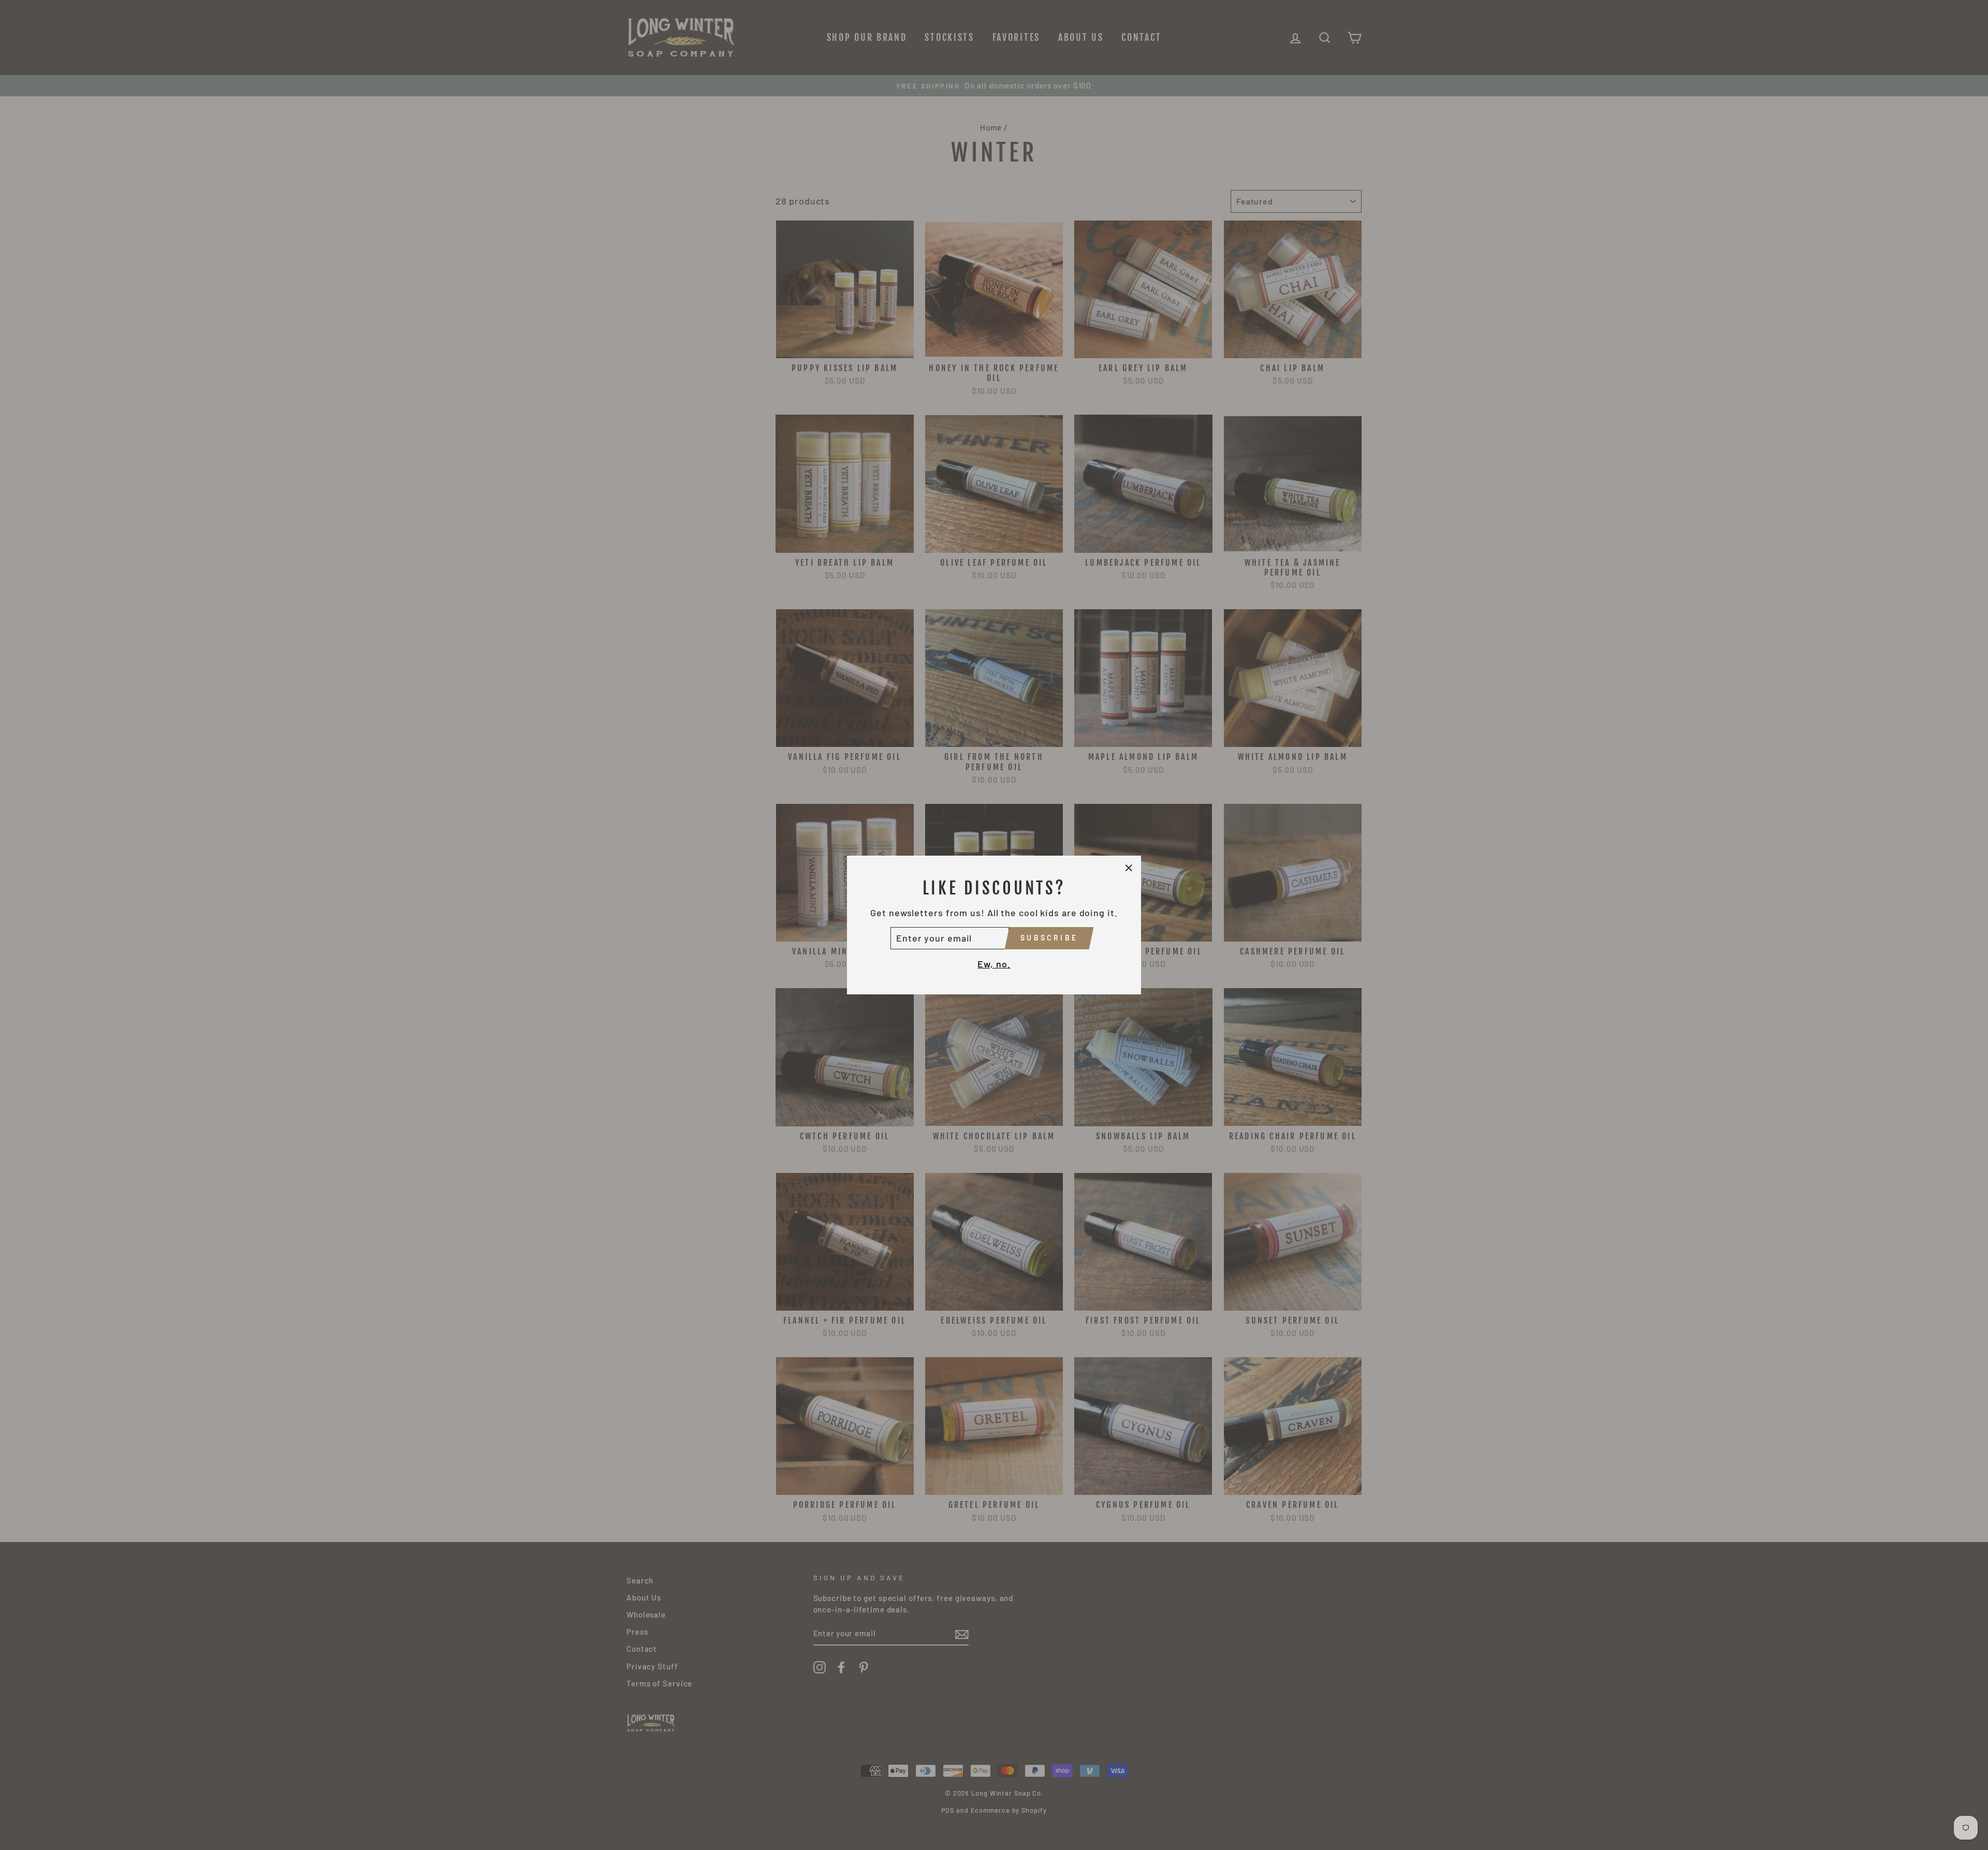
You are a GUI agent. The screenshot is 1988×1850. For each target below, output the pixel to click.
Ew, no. (994, 964)
